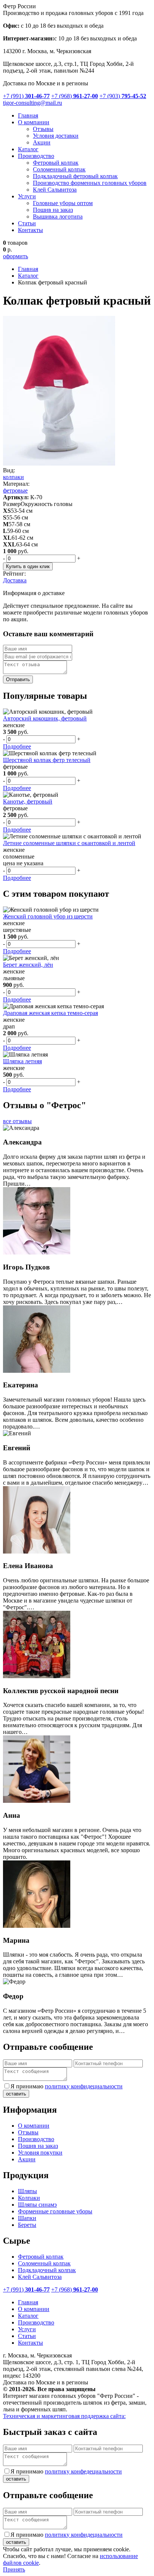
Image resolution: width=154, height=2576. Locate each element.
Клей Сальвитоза (55, 190)
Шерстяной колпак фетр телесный (47, 760)
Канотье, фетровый (28, 801)
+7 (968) (75, 96)
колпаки (13, 477)
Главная (28, 115)
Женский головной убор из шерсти (48, 916)
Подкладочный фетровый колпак (75, 176)
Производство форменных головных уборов (90, 183)
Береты (27, 2225)
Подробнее (17, 746)
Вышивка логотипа (58, 217)
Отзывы (43, 129)
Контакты (30, 230)
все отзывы (17, 1121)
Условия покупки (40, 2153)
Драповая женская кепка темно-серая (50, 1013)
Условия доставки (56, 136)
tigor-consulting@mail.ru (33, 103)
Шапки (27, 2218)
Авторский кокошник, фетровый (45, 718)
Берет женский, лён (28, 965)
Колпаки (29, 2198)
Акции (42, 142)
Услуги (27, 196)
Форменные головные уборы (55, 2211)
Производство (36, 156)
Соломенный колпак (59, 169)
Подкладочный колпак (47, 2270)
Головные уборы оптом (63, 203)
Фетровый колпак (56, 163)
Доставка (15, 580)
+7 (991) (26, 96)
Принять (14, 2569)
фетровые (15, 490)
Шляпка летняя (22, 1061)
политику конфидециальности (84, 2086)
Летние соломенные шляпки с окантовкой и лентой (69, 843)
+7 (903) (123, 96)
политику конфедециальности (83, 2471)
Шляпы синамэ (37, 2205)
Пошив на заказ (53, 210)
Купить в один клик (28, 566)
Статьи (27, 223)
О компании (34, 122)
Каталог (28, 149)
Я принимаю (67, 2086)
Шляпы (27, 2191)
